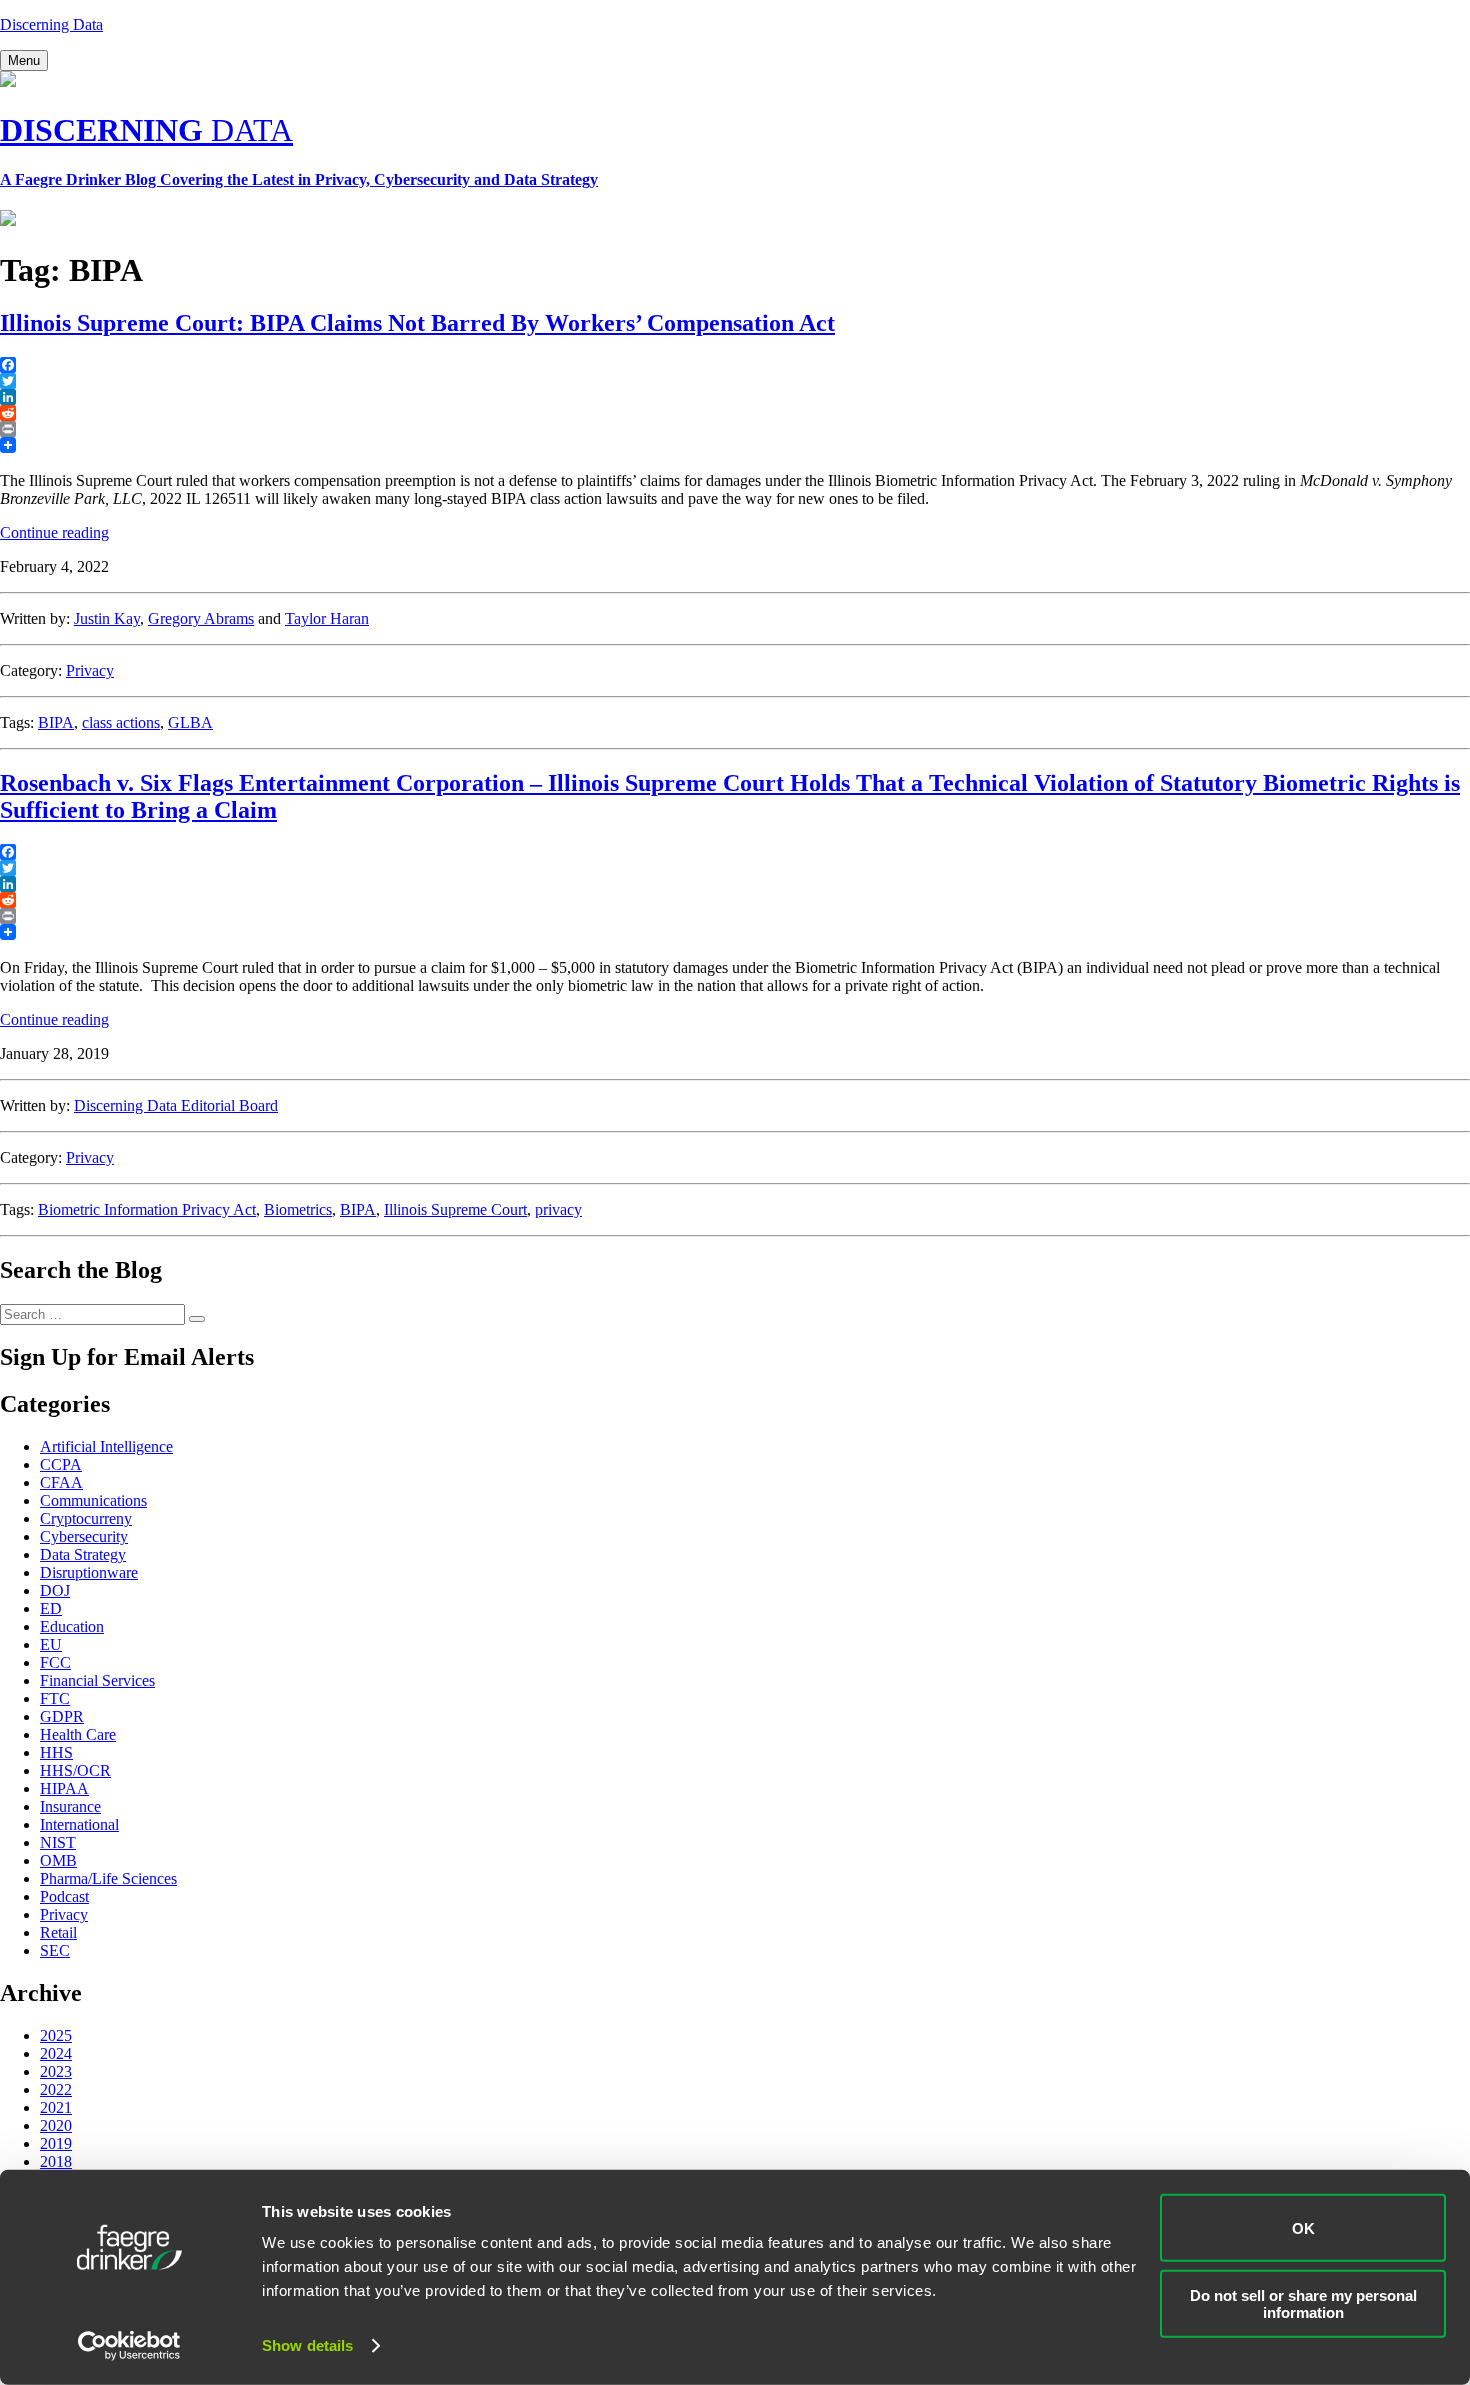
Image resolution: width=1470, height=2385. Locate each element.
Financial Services (97, 1680)
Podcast (64, 1896)
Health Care (78, 1734)
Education (72, 1626)
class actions (121, 722)
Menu (24, 60)
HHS (56, 1752)
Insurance (70, 1806)
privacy (558, 1209)
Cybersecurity (84, 1536)
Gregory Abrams (201, 618)
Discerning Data (51, 24)
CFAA (61, 1482)
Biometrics (298, 1209)
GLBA (190, 722)
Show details (307, 2345)
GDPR (62, 1716)
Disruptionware (89, 1572)
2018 (56, 2161)
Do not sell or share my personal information (1303, 2303)
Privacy (90, 670)
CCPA (61, 1464)
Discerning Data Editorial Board (176, 1105)
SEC (55, 1950)
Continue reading (54, 532)
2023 (56, 2071)
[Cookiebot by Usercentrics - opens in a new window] (129, 2346)
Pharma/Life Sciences (108, 1878)
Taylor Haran (327, 618)
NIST (58, 1842)
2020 (56, 2125)
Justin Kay (107, 618)
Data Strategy (83, 1554)
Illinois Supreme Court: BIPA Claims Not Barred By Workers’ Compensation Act (417, 323)
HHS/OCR (75, 1770)
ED (51, 1608)
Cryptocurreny (86, 1518)
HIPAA (64, 1788)
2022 (56, 2089)
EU (51, 1644)
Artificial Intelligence (106, 1446)
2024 (56, 2053)
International (79, 1824)
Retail (58, 1932)
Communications (93, 1500)
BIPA (56, 722)
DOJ (55, 1590)
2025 (56, 2035)
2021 (56, 2107)
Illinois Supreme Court (455, 1209)
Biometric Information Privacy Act (147, 1209)
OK (1303, 2227)
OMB (58, 1860)
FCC (55, 1662)
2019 (56, 2143)
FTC (55, 1698)
